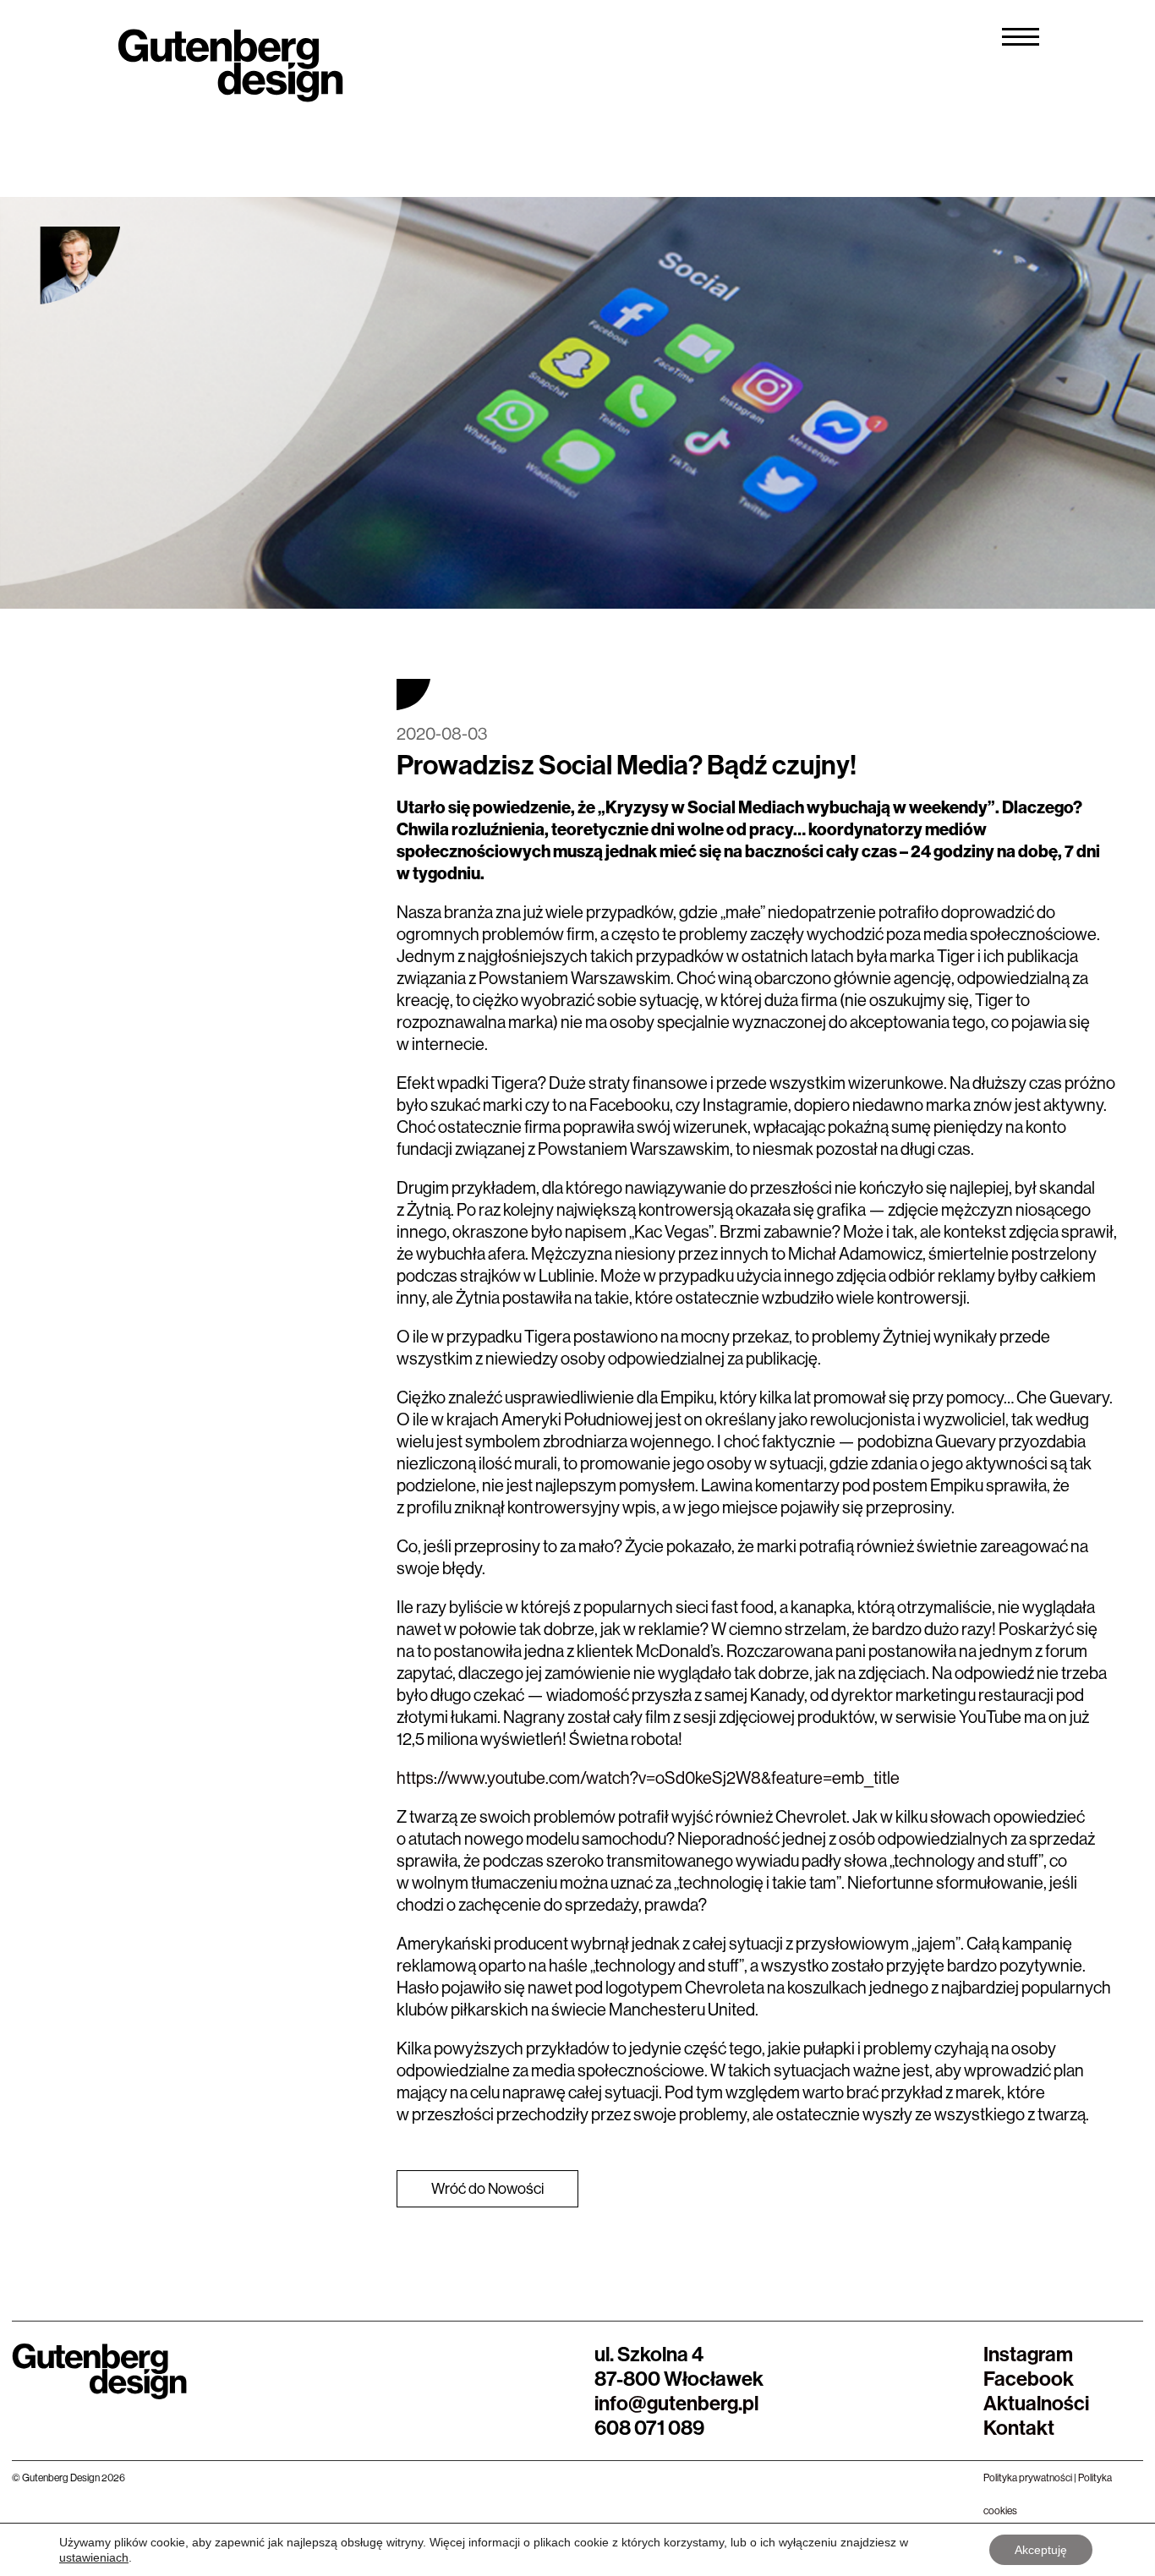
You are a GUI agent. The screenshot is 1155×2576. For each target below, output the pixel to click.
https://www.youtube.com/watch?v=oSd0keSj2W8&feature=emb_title (648, 1777)
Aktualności (1036, 2403)
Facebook (1029, 2378)
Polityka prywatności (1028, 2478)
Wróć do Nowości (487, 2188)
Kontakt (1019, 2427)
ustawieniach (94, 2557)
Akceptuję (1041, 2550)
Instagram (1028, 2354)
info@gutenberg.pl (676, 2403)
